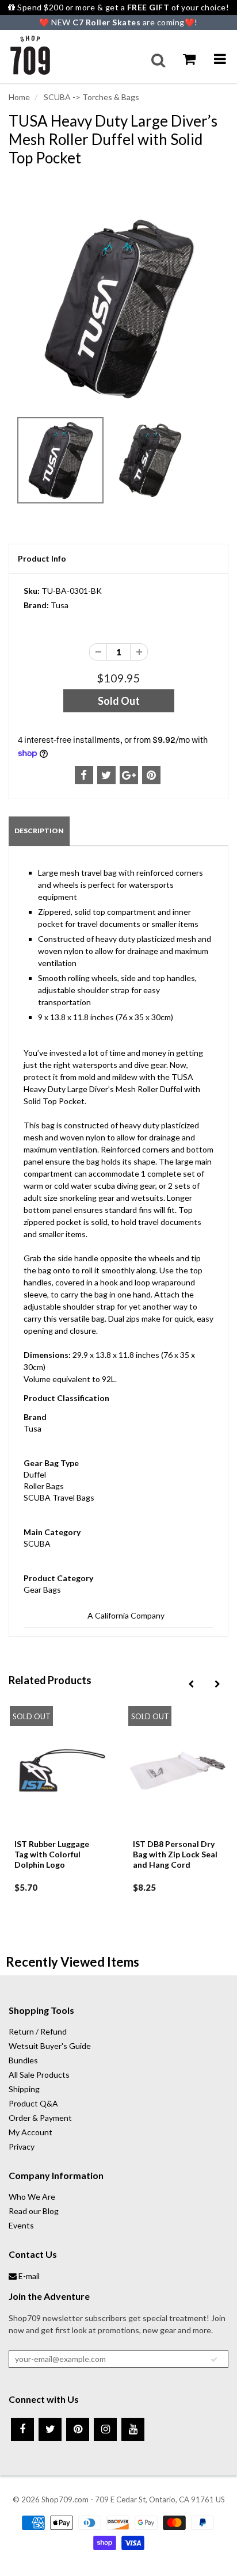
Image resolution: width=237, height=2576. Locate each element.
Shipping (24, 2089)
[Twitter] (50, 2429)
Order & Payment (40, 2118)
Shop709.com (65, 2499)
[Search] (158, 60)
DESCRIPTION (39, 831)
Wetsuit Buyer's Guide (50, 2046)
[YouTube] (133, 2429)
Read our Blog (34, 2211)
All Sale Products (39, 2075)
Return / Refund (38, 2031)
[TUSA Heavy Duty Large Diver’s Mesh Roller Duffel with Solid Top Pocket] (118, 308)
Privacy (22, 2146)
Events (21, 2225)
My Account (30, 2132)
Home (19, 97)
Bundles (23, 2060)
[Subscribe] (214, 2360)
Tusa (60, 605)
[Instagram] (105, 2429)
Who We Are (32, 2197)
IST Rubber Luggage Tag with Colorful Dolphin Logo (52, 1854)
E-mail (28, 2276)
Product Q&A (33, 2103)
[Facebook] (22, 2429)
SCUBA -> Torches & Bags (91, 97)
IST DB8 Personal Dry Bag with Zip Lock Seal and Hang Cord (175, 1854)
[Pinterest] (78, 2429)
